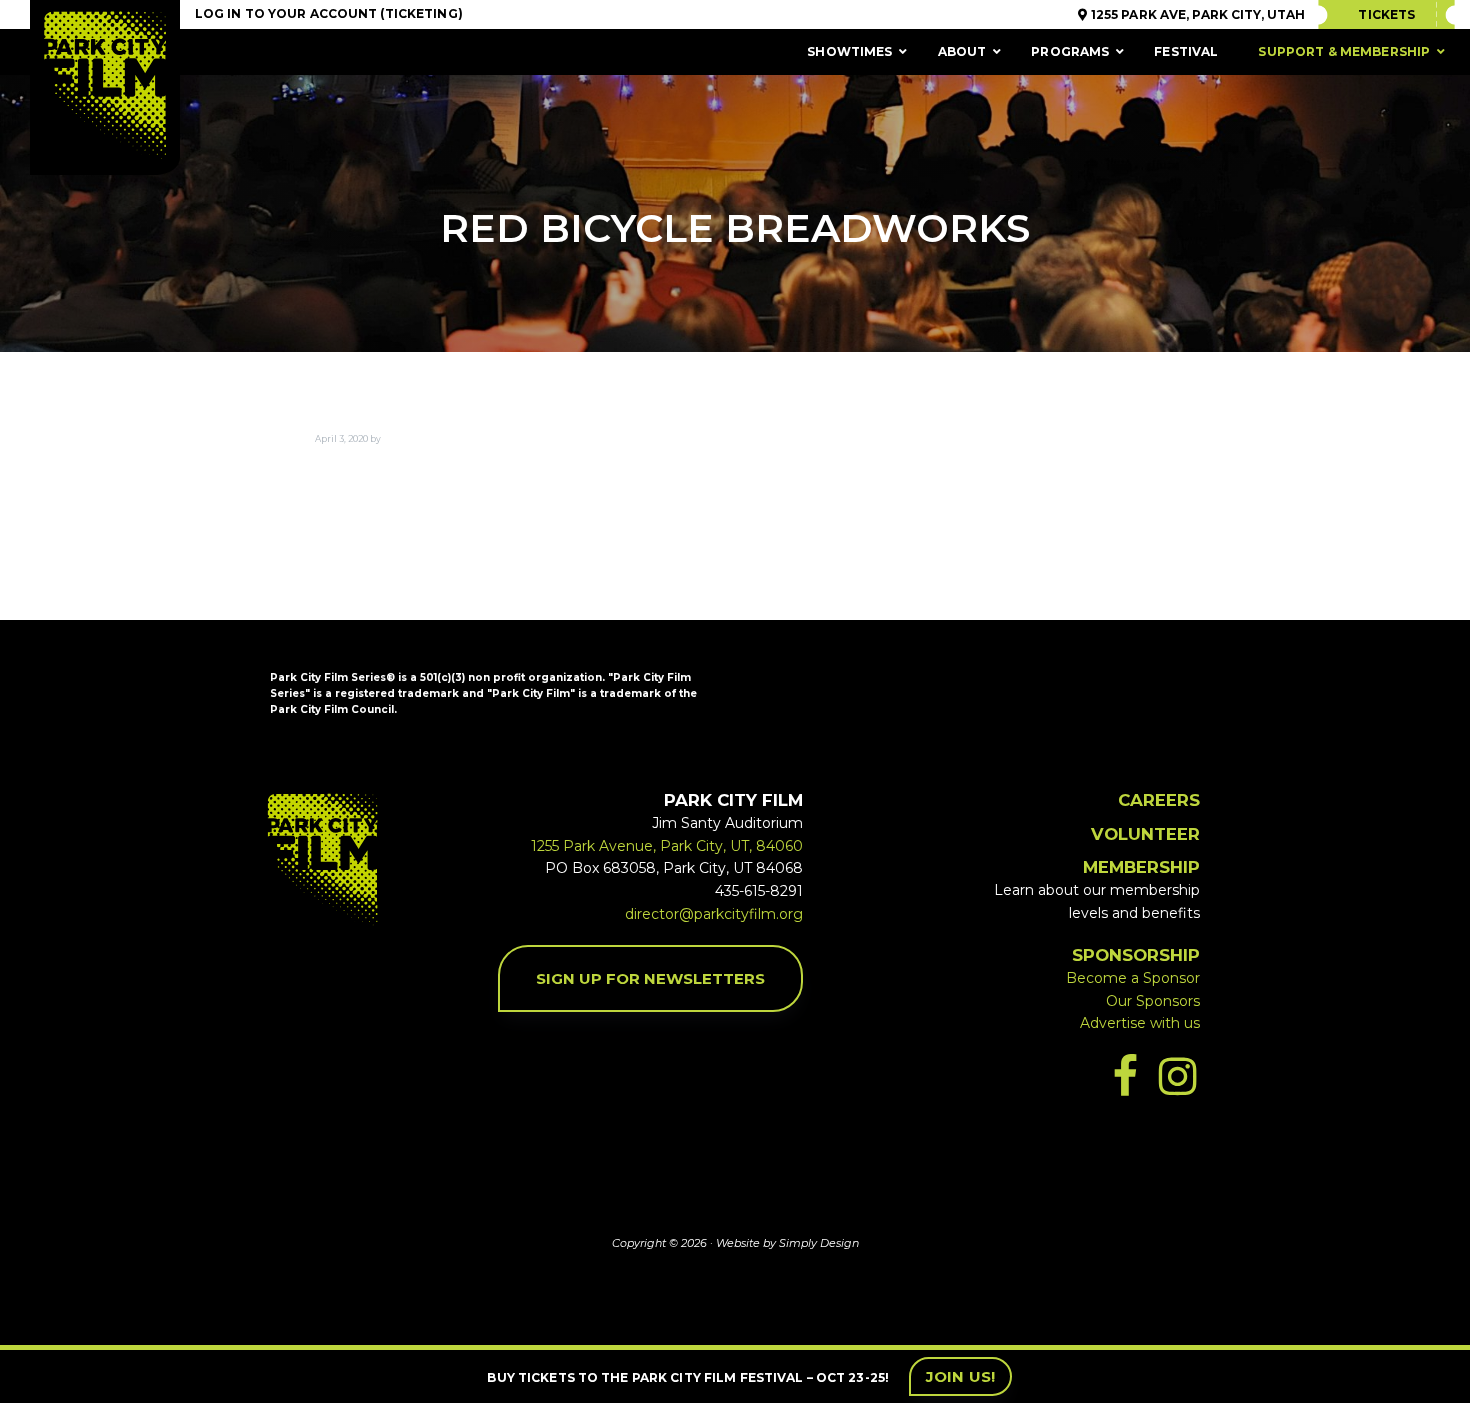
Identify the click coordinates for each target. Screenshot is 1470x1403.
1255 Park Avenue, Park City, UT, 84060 (667, 846)
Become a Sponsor (1133, 978)
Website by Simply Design (787, 1243)
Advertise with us (1140, 1023)
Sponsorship (1136, 955)
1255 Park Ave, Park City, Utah (1196, 14)
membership (1141, 867)
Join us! (960, 1376)
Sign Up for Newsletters (650, 978)
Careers (1159, 800)
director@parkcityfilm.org (714, 914)
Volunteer (1145, 834)
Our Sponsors (1153, 1001)
